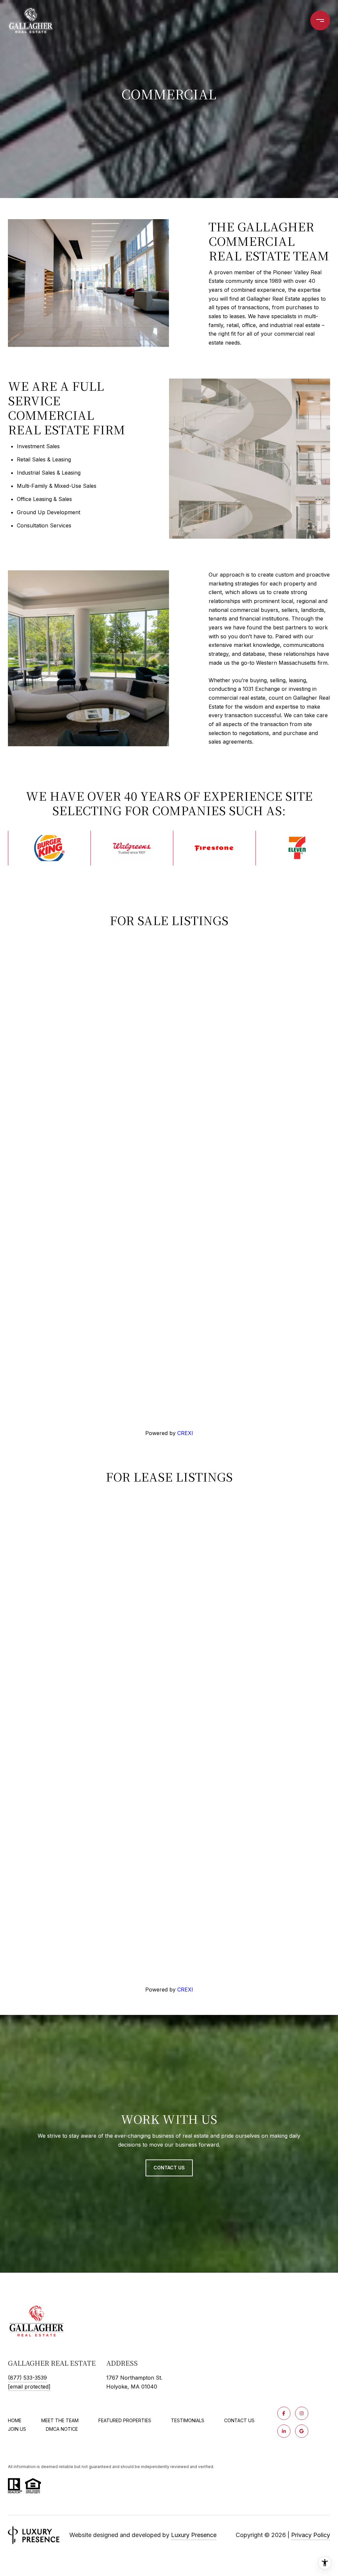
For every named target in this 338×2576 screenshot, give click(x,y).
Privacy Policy (311, 2535)
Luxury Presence (194, 2535)
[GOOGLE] (302, 2431)
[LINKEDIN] (284, 2431)
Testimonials (188, 2420)
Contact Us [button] (169, 2168)
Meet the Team (60, 2420)
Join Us (17, 2429)
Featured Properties (125, 2420)
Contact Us (239, 2421)
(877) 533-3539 (27, 2378)
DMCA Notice (62, 2429)
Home (15, 2420)
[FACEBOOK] (284, 2413)
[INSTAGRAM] (302, 2413)
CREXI (185, 1433)
